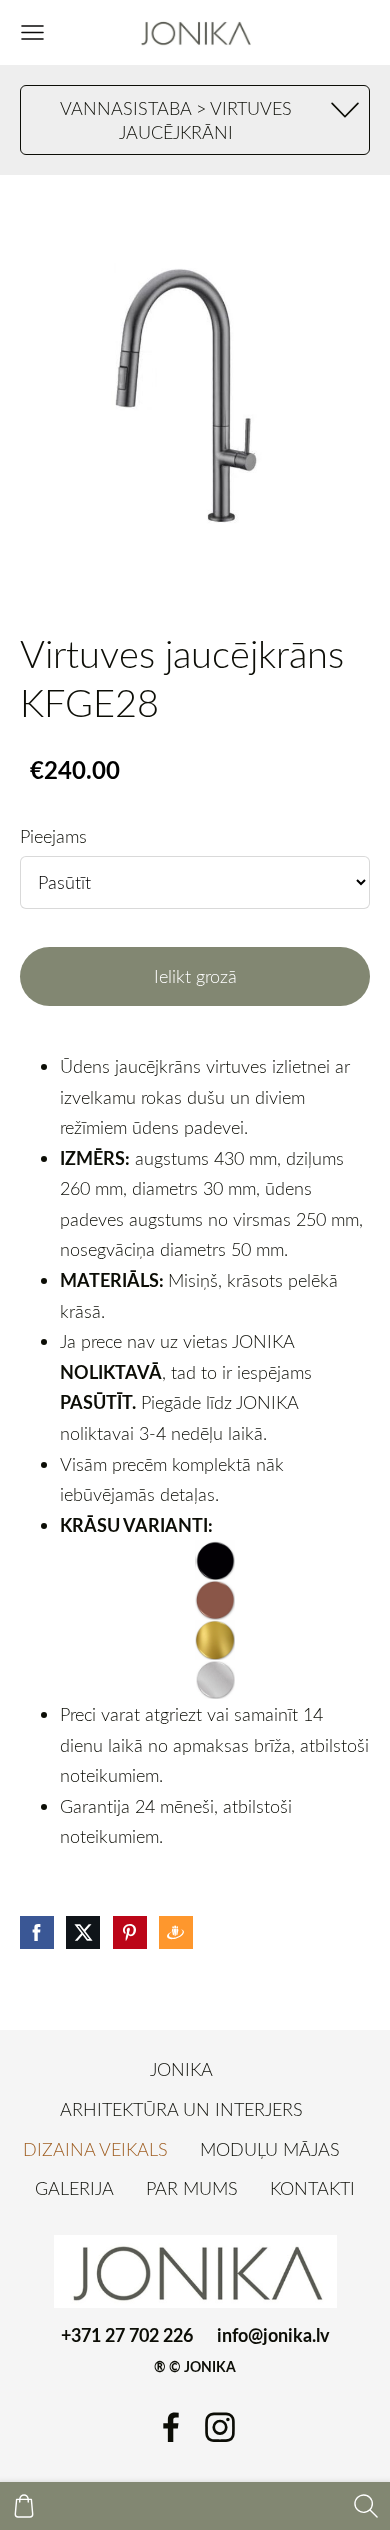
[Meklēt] (366, 2506)
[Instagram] (220, 2427)
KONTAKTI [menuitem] (312, 2188)
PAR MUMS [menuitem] (192, 2188)
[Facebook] (171, 2427)
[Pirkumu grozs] (24, 2506)
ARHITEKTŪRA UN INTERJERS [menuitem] (181, 2109)
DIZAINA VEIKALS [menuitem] (95, 2149)
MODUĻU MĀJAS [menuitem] (270, 2149)
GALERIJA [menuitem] (74, 2188)
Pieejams (53, 836)
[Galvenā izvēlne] (32, 32)
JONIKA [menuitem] (181, 2069)
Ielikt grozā (195, 976)
